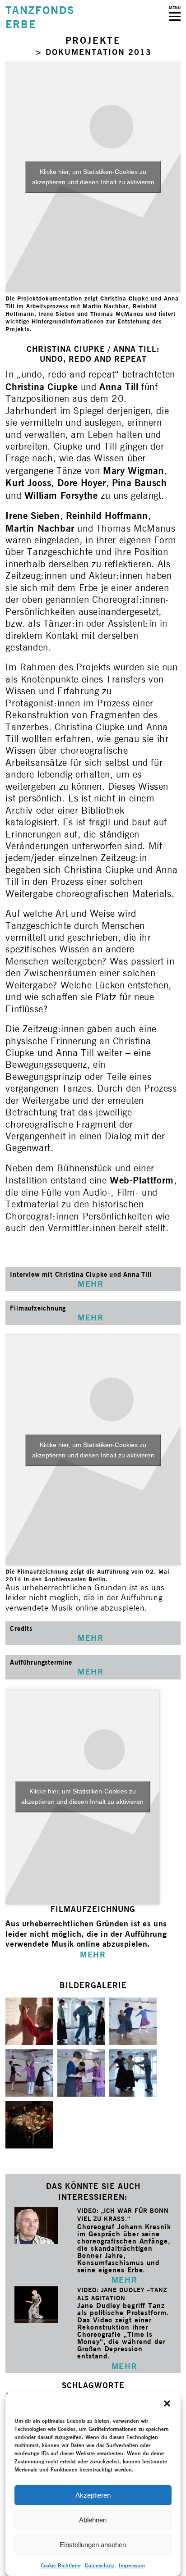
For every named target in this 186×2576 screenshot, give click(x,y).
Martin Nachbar (40, 528)
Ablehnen (93, 2520)
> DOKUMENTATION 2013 (93, 52)
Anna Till (119, 387)
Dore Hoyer (82, 483)
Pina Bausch (139, 483)
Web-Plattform (142, 1180)
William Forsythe (63, 495)
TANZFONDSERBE (40, 17)
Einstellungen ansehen (93, 2545)
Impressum (132, 2565)
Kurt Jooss (28, 483)
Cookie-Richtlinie (60, 2565)
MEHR (124, 2280)
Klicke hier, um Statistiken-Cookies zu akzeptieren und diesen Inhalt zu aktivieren (93, 177)
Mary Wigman (134, 471)
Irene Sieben (33, 516)
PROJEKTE (93, 40)
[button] (167, 2403)
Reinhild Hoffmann (107, 516)
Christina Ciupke (42, 387)
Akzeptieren (93, 2495)
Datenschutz (100, 2565)
